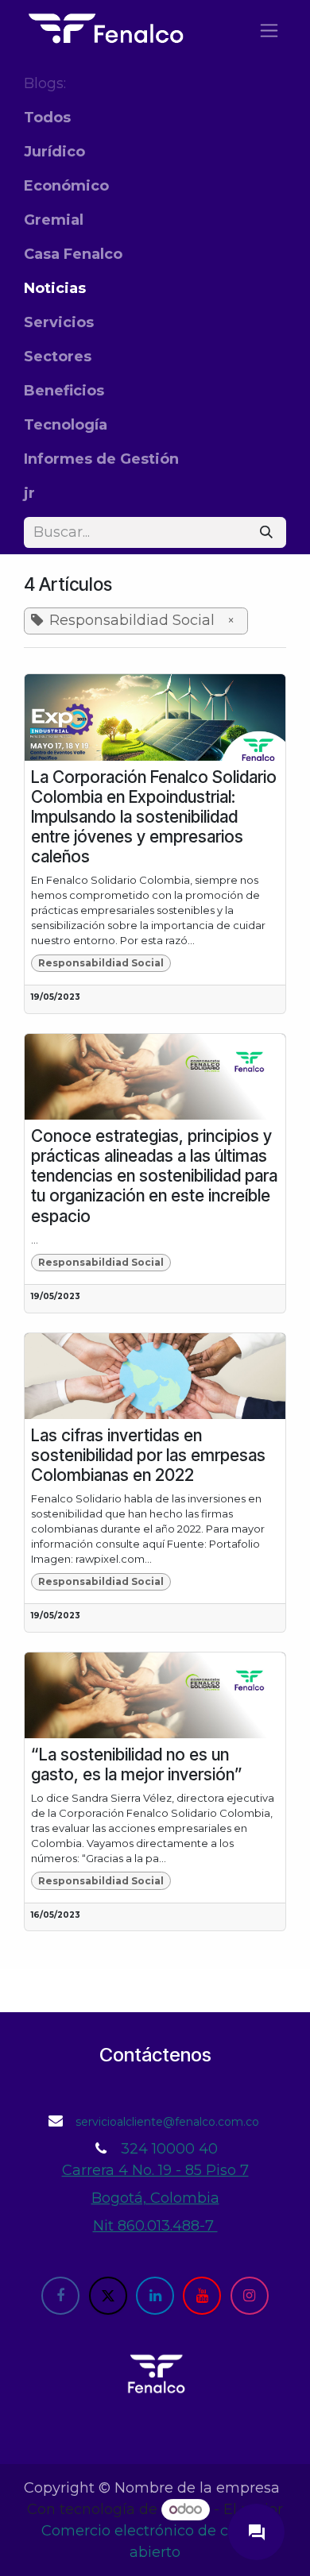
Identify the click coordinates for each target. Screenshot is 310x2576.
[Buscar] (266, 532)
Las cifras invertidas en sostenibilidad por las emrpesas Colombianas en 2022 (148, 1455)
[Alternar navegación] (269, 30)
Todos (47, 118)
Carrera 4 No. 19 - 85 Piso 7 (155, 2170)
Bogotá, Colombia (155, 2198)
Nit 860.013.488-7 (155, 2226)
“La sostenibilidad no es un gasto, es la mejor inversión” (137, 1764)
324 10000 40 (169, 2149)
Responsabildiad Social (101, 963)
